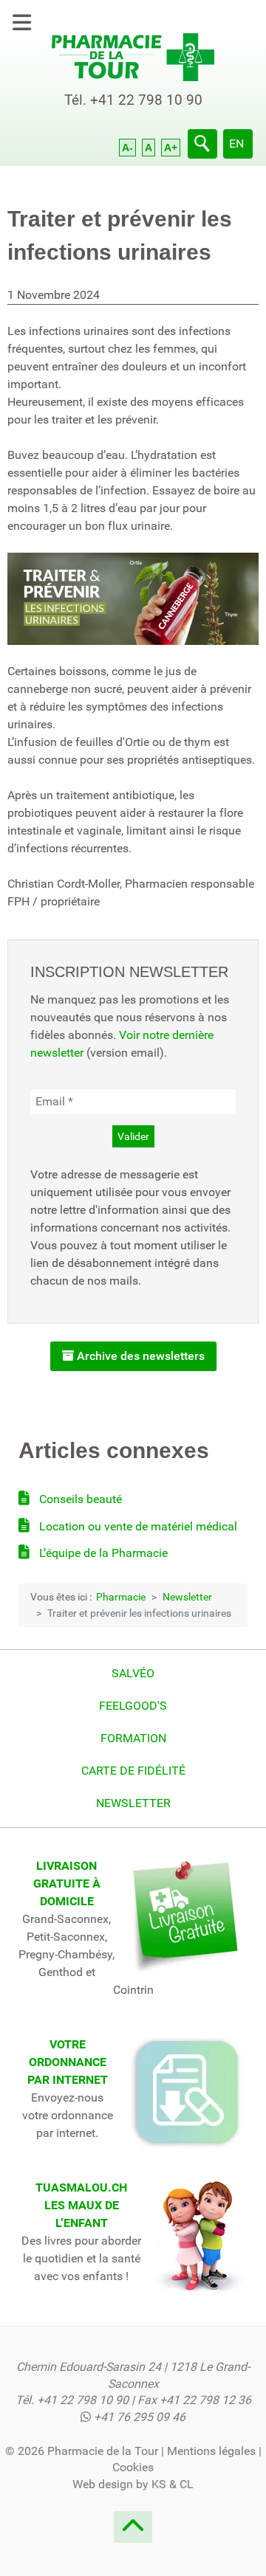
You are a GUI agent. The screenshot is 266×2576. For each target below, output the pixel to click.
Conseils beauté (79, 1499)
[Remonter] (133, 2531)
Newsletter (133, 1803)
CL (187, 2484)
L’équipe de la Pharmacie (102, 1553)
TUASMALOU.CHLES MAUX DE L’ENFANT (81, 2205)
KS (159, 2484)
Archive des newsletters (139, 1356)
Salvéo (133, 1673)
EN (236, 144)
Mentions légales (211, 2451)
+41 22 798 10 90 (146, 100)
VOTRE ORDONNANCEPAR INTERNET (68, 2062)
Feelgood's (133, 1706)
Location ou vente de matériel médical (137, 1526)
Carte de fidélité (133, 1771)
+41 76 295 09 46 (140, 2417)
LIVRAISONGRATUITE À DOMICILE (67, 1883)
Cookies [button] (133, 2467)
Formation (133, 1738)
